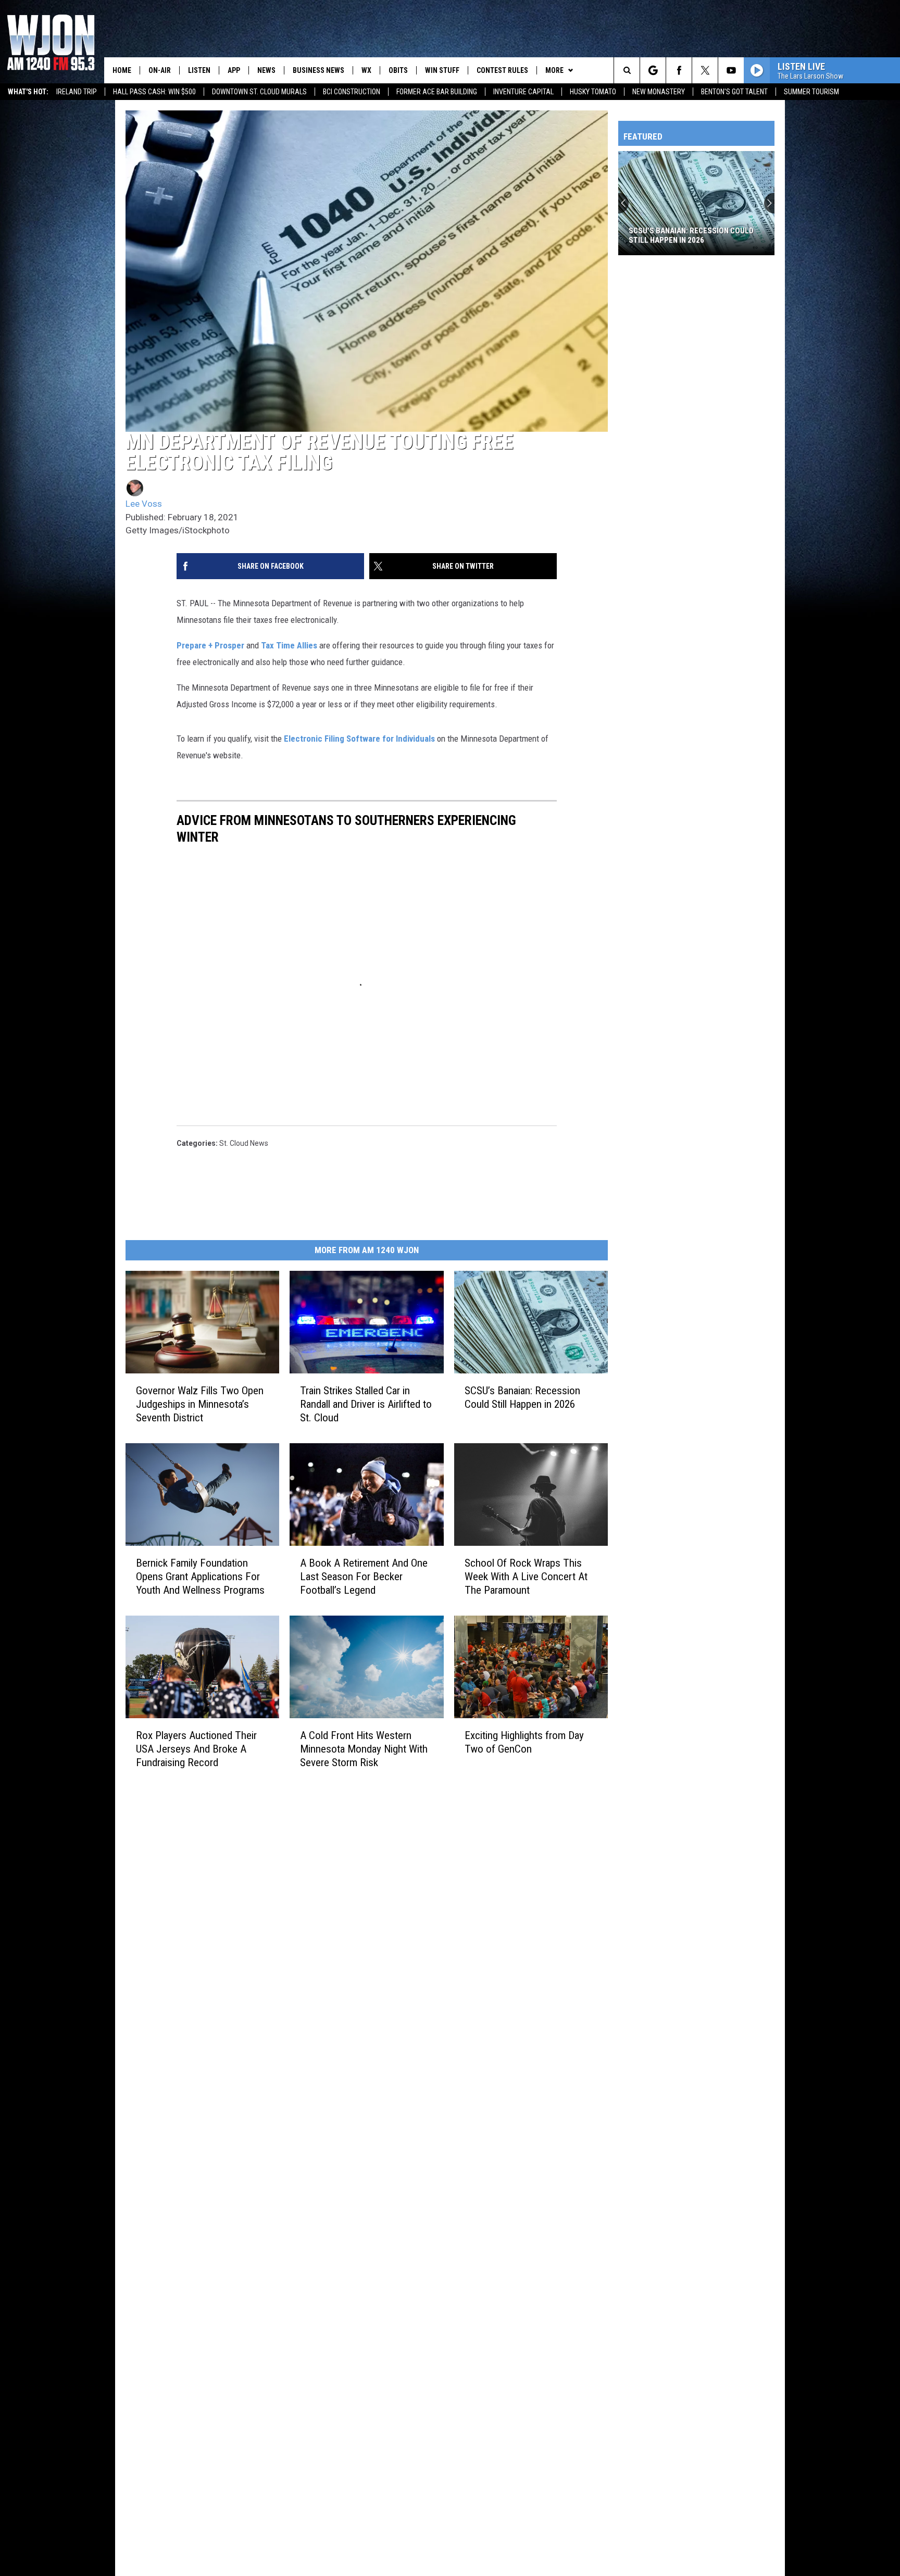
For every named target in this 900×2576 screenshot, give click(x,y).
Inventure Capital (523, 92)
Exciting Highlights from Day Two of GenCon (524, 1742)
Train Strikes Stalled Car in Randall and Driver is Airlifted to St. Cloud (366, 1404)
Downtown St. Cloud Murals (259, 92)
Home (122, 70)
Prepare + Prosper (210, 645)
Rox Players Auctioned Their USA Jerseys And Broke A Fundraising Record (196, 1748)
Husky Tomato (593, 92)
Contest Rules (502, 70)
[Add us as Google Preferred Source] (653, 70)
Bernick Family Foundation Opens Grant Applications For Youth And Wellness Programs (200, 1577)
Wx (366, 70)
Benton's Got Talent (734, 92)
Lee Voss (144, 504)
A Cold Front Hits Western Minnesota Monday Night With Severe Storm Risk (364, 1748)
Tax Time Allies (289, 645)
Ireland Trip (77, 92)
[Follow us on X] (705, 70)
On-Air (160, 70)
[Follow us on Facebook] (679, 70)
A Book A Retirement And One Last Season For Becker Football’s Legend (364, 1577)
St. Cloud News (244, 1143)
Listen (199, 70)
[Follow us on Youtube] (731, 70)
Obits (398, 70)
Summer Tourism (811, 92)
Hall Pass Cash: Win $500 (154, 92)
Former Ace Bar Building (437, 92)
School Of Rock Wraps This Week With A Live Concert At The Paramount (526, 1577)
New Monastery (659, 92)
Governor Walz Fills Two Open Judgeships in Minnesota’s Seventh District (200, 1404)
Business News (318, 70)
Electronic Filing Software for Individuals (359, 739)
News (266, 70)
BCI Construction (352, 92)
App (234, 70)
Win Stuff (442, 70)
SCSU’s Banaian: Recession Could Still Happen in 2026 (522, 1397)
